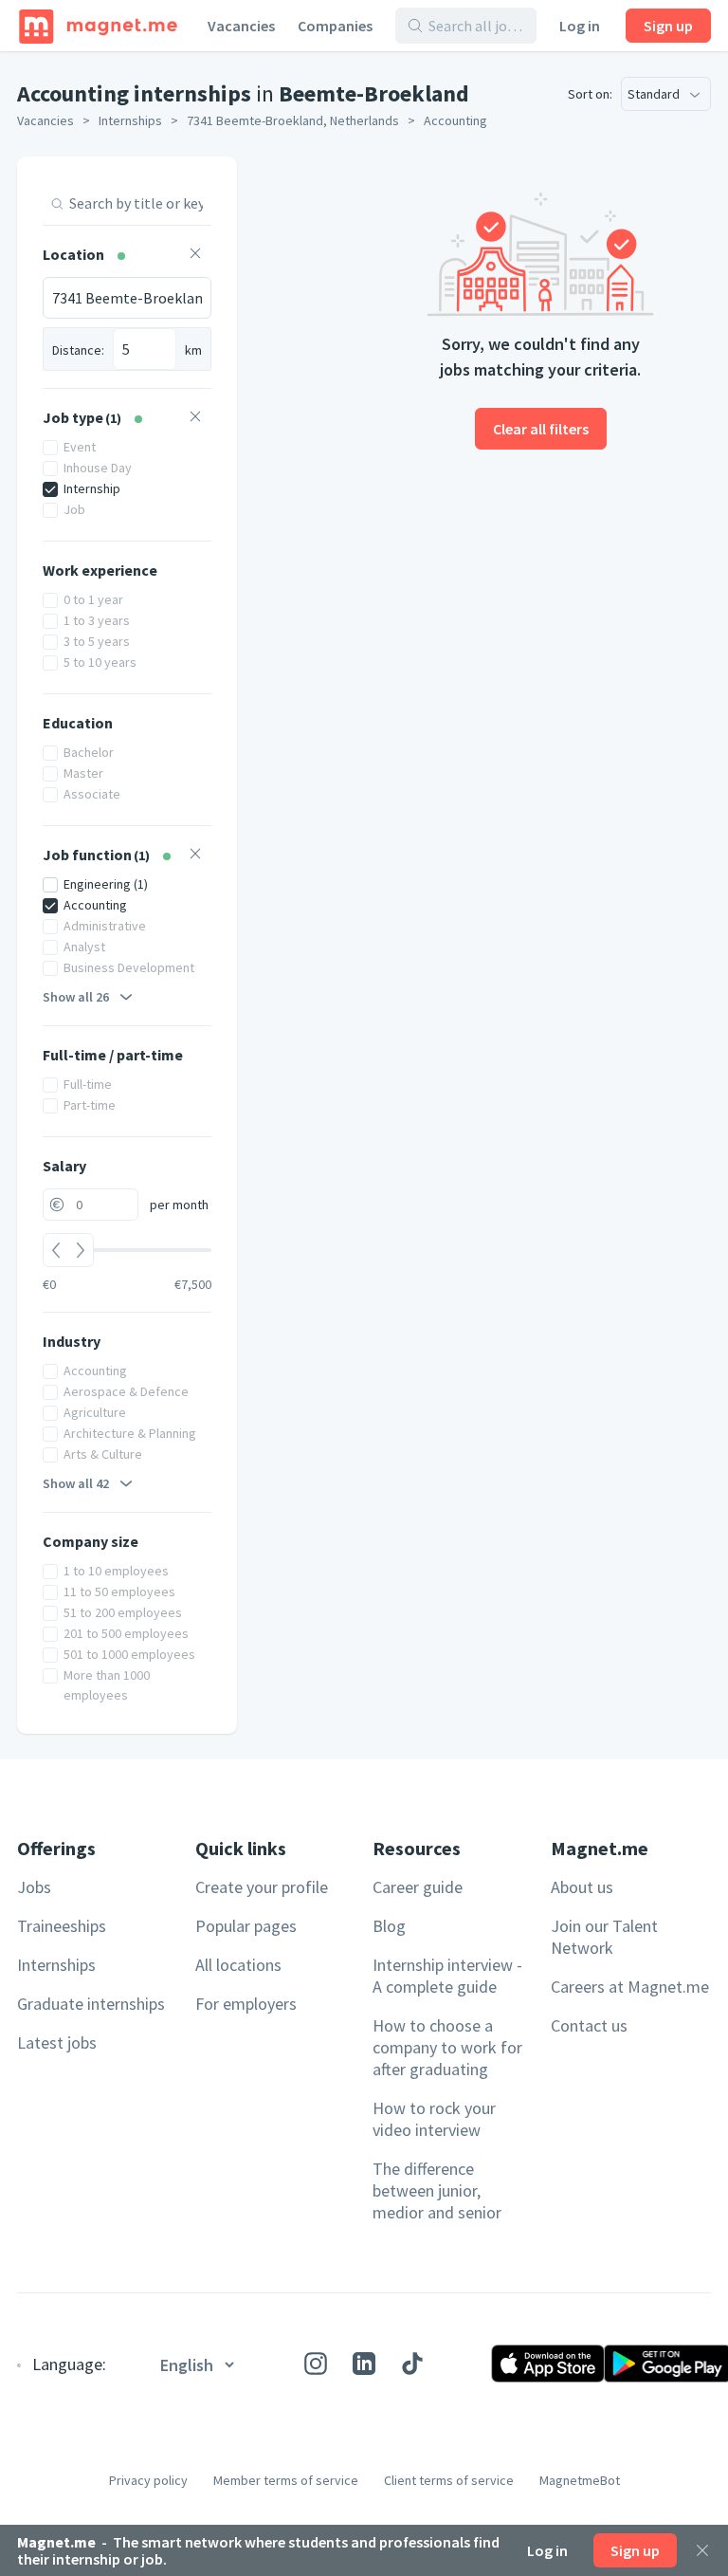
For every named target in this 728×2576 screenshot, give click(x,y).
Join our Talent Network (604, 1937)
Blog (389, 1926)
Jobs (34, 1887)
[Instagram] (316, 2364)
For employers (246, 2004)
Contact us (589, 2025)
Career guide (418, 1887)
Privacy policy (148, 2480)
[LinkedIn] (364, 2364)
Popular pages (246, 1926)
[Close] (702, 2550)
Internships (130, 120)
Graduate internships (91, 2004)
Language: (69, 2364)
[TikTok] (412, 2364)
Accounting (455, 120)
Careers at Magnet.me (630, 1987)
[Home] (98, 26)
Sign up (668, 26)
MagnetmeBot (580, 2480)
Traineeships (62, 1926)
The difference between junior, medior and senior (437, 2190)
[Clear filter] (195, 256)
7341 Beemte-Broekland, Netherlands (293, 120)
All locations (238, 1965)
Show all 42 (76, 1483)
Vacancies (241, 26)
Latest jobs (57, 2042)
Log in (580, 26)
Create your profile (262, 1887)
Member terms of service (286, 2480)
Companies (335, 26)
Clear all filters (541, 429)
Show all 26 (76, 997)
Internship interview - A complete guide (447, 1976)
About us (582, 1887)
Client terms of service (449, 2480)
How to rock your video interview (434, 2119)
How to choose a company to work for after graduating (447, 2047)
